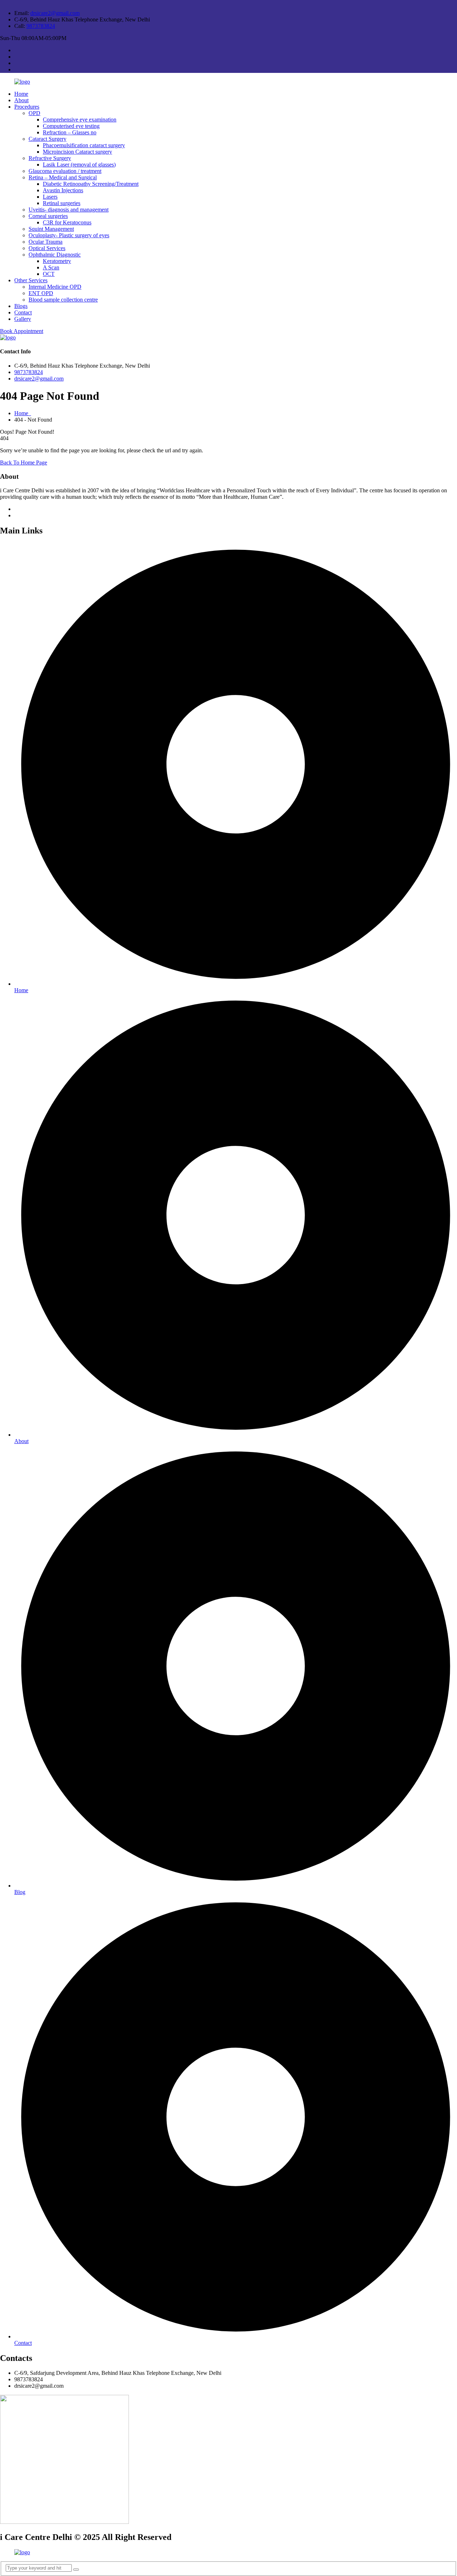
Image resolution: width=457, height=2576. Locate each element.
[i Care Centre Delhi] (22, 82)
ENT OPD (41, 293)
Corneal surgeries (48, 216)
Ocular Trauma (46, 242)
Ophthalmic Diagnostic (55, 255)
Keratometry (57, 261)
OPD (34, 113)
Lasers (50, 197)
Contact (23, 312)
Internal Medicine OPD (55, 287)
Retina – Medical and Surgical (63, 177)
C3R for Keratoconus (67, 222)
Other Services (31, 280)
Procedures (27, 107)
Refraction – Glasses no (70, 132)
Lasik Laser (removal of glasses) (79, 165)
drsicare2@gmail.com (55, 13)
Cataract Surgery (47, 139)
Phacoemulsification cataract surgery (84, 145)
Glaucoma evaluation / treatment (65, 171)
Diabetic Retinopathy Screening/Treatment (91, 184)
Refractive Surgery (50, 158)
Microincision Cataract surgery (77, 152)
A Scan (51, 267)
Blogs (21, 306)
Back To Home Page (24, 463)
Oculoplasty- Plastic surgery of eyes (69, 235)
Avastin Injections (63, 190)
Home (21, 94)
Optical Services (47, 248)
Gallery (23, 319)
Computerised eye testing (71, 126)
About (21, 100)
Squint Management (51, 229)
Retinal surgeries (62, 203)
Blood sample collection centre (63, 300)
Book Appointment (22, 331)
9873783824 (41, 26)
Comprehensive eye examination (80, 120)
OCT (49, 274)
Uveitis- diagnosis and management (69, 210)
